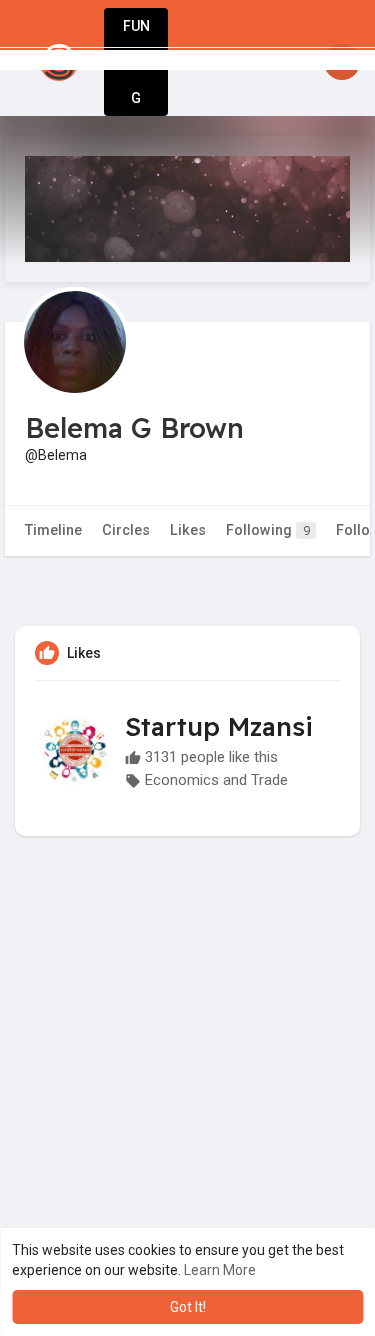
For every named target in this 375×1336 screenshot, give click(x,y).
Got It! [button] (188, 1307)
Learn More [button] (220, 1270)
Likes (188, 530)
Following (268, 530)
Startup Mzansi (219, 726)
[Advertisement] (187, 1103)
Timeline (53, 530)
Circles (126, 530)
